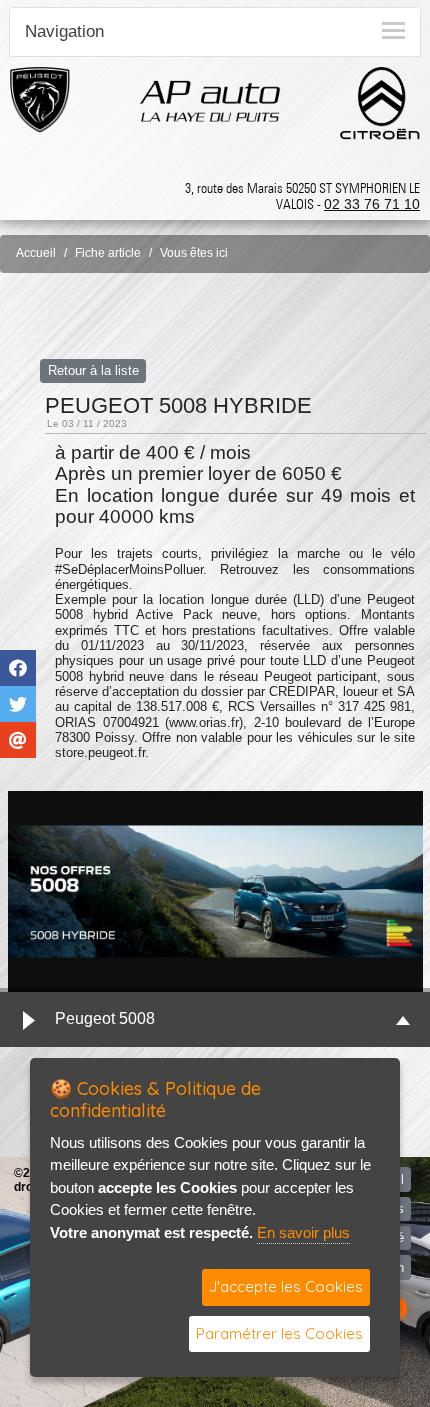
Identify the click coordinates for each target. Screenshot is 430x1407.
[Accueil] (210, 100)
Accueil (36, 253)
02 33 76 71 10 (372, 204)
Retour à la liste (93, 370)
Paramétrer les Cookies (279, 1333)
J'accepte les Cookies (286, 1286)
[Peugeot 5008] (215, 892)
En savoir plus (303, 1232)
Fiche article (108, 253)
